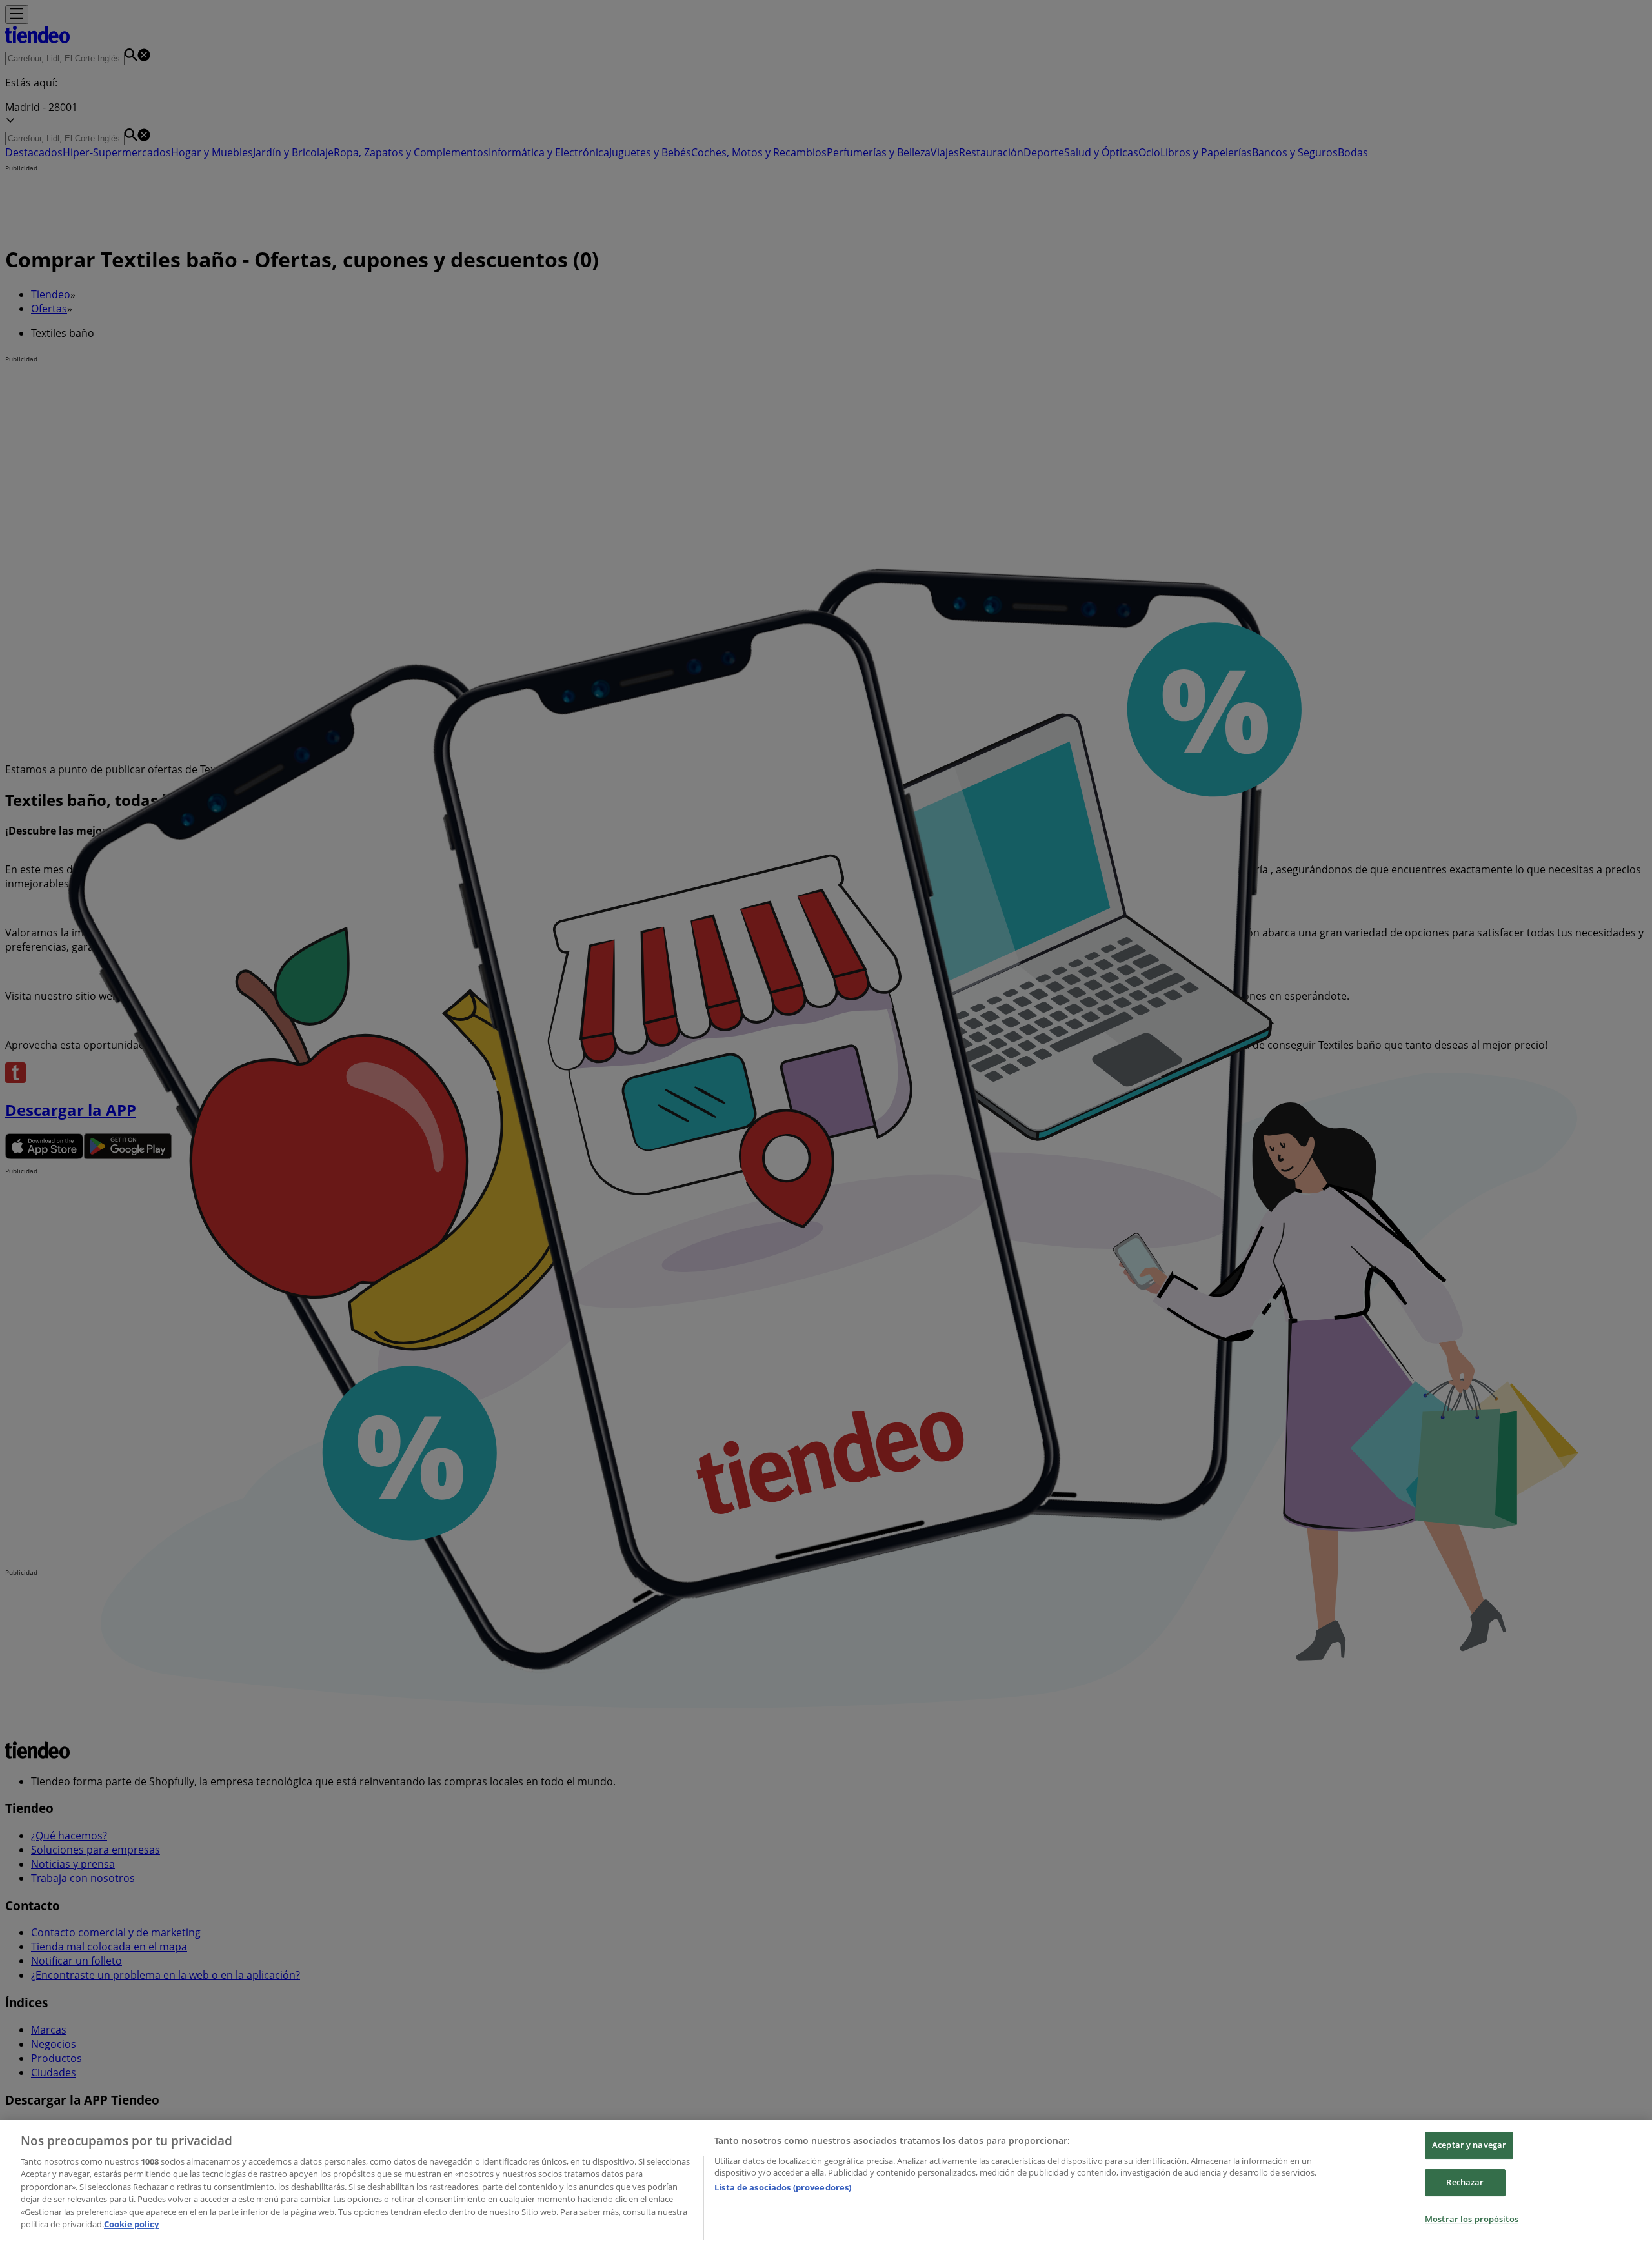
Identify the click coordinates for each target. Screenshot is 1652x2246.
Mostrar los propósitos (1472, 2219)
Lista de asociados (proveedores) (783, 2187)
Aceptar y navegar (1469, 2145)
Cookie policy (131, 2224)
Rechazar (1465, 2182)
